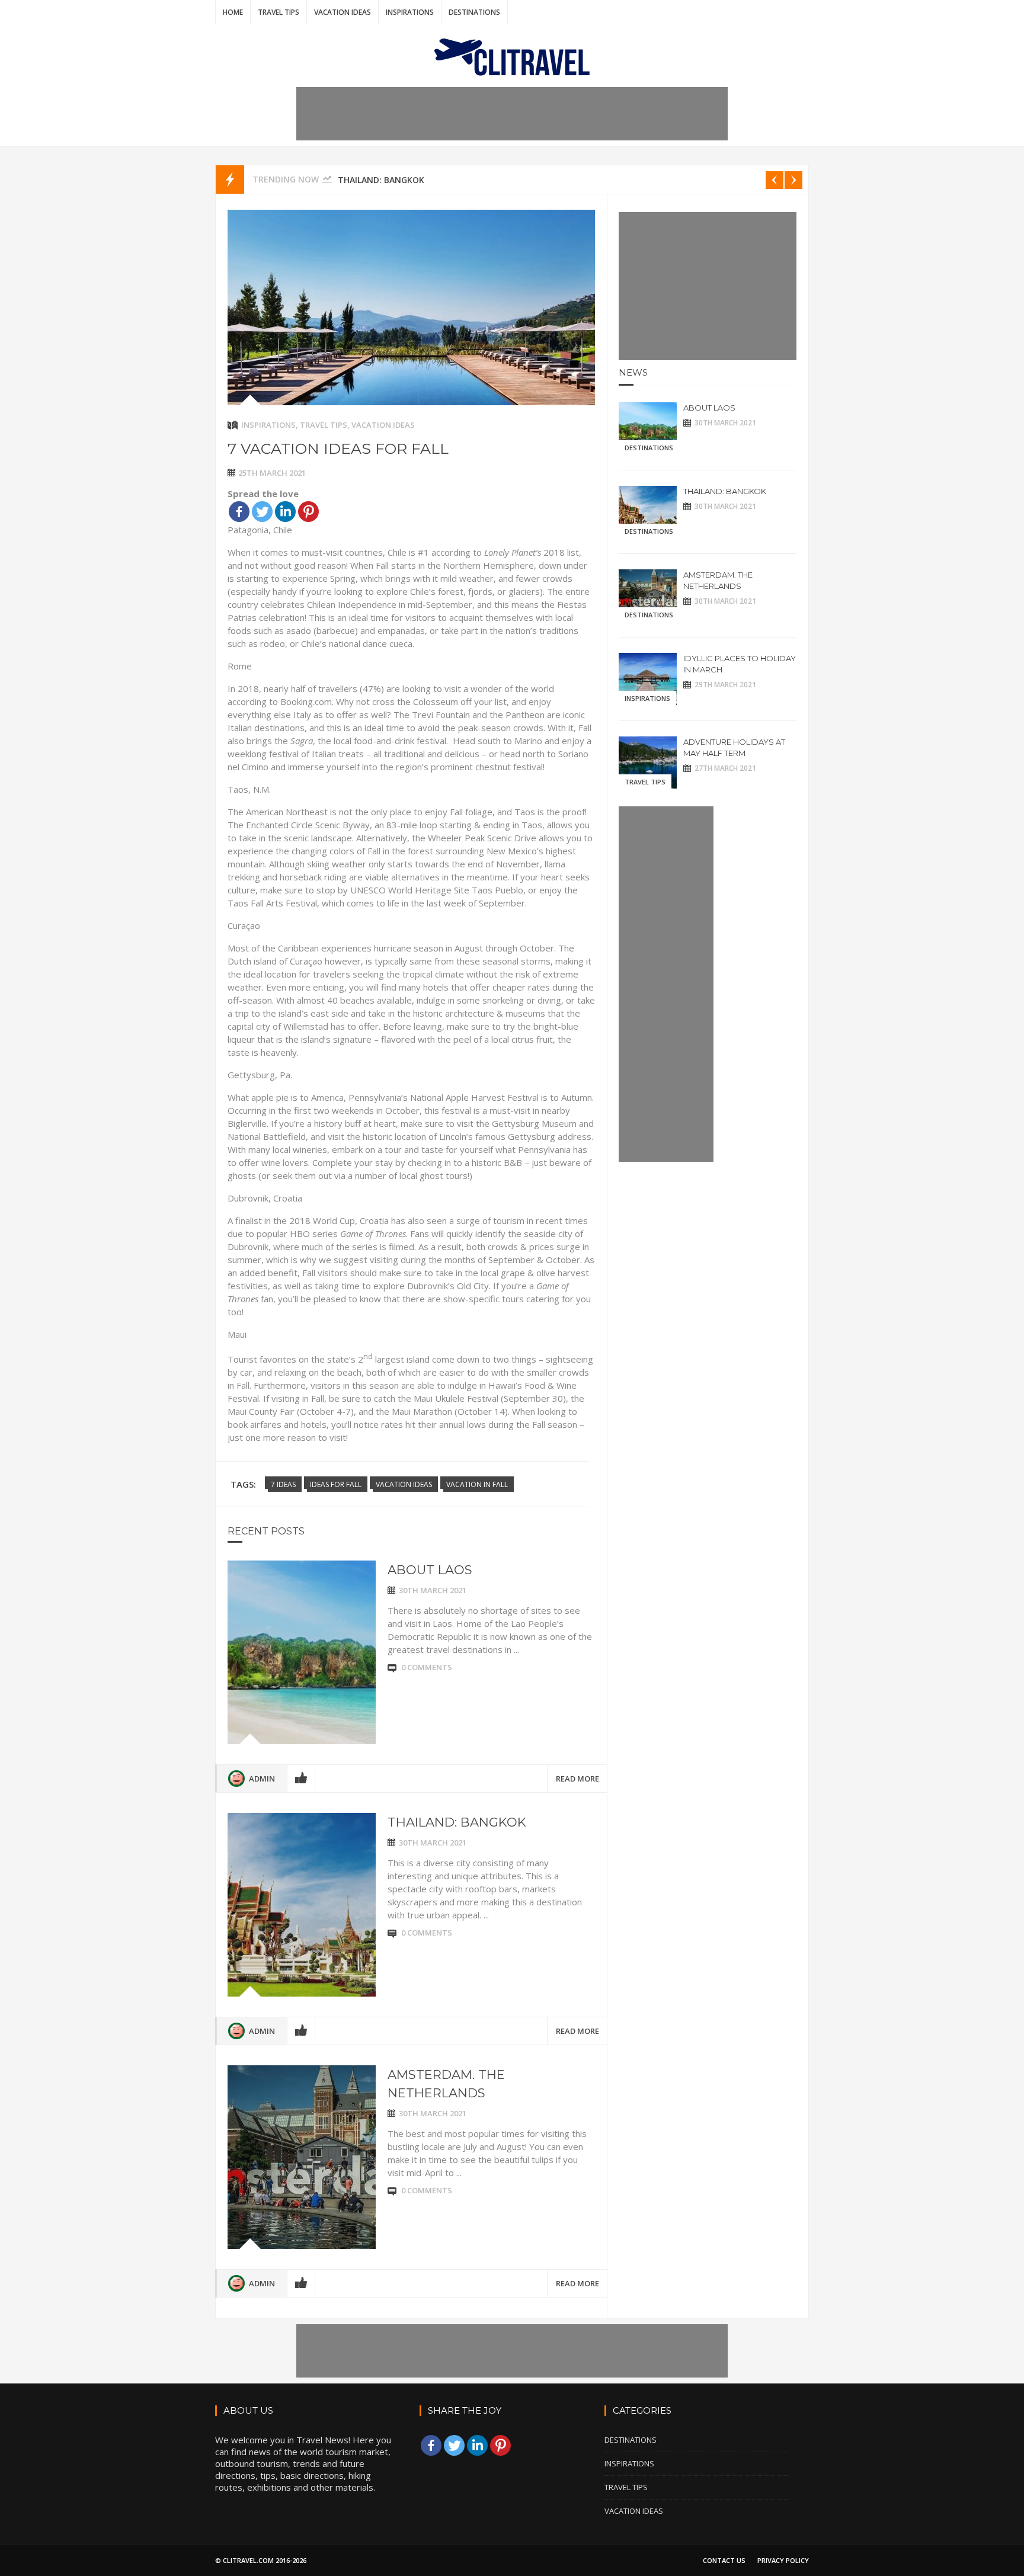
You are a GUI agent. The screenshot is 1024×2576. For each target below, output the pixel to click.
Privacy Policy (783, 2560)
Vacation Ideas (343, 12)
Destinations (474, 12)
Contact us (724, 2560)
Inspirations (410, 12)
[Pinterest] (308, 512)
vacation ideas (404, 1484)
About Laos (430, 1570)
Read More (577, 1779)
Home (233, 12)
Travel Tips (279, 12)
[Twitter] (262, 512)
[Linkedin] (285, 512)
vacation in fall (477, 1484)
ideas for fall (336, 1484)
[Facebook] (239, 512)
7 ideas (283, 1484)
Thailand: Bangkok (381, 180)
